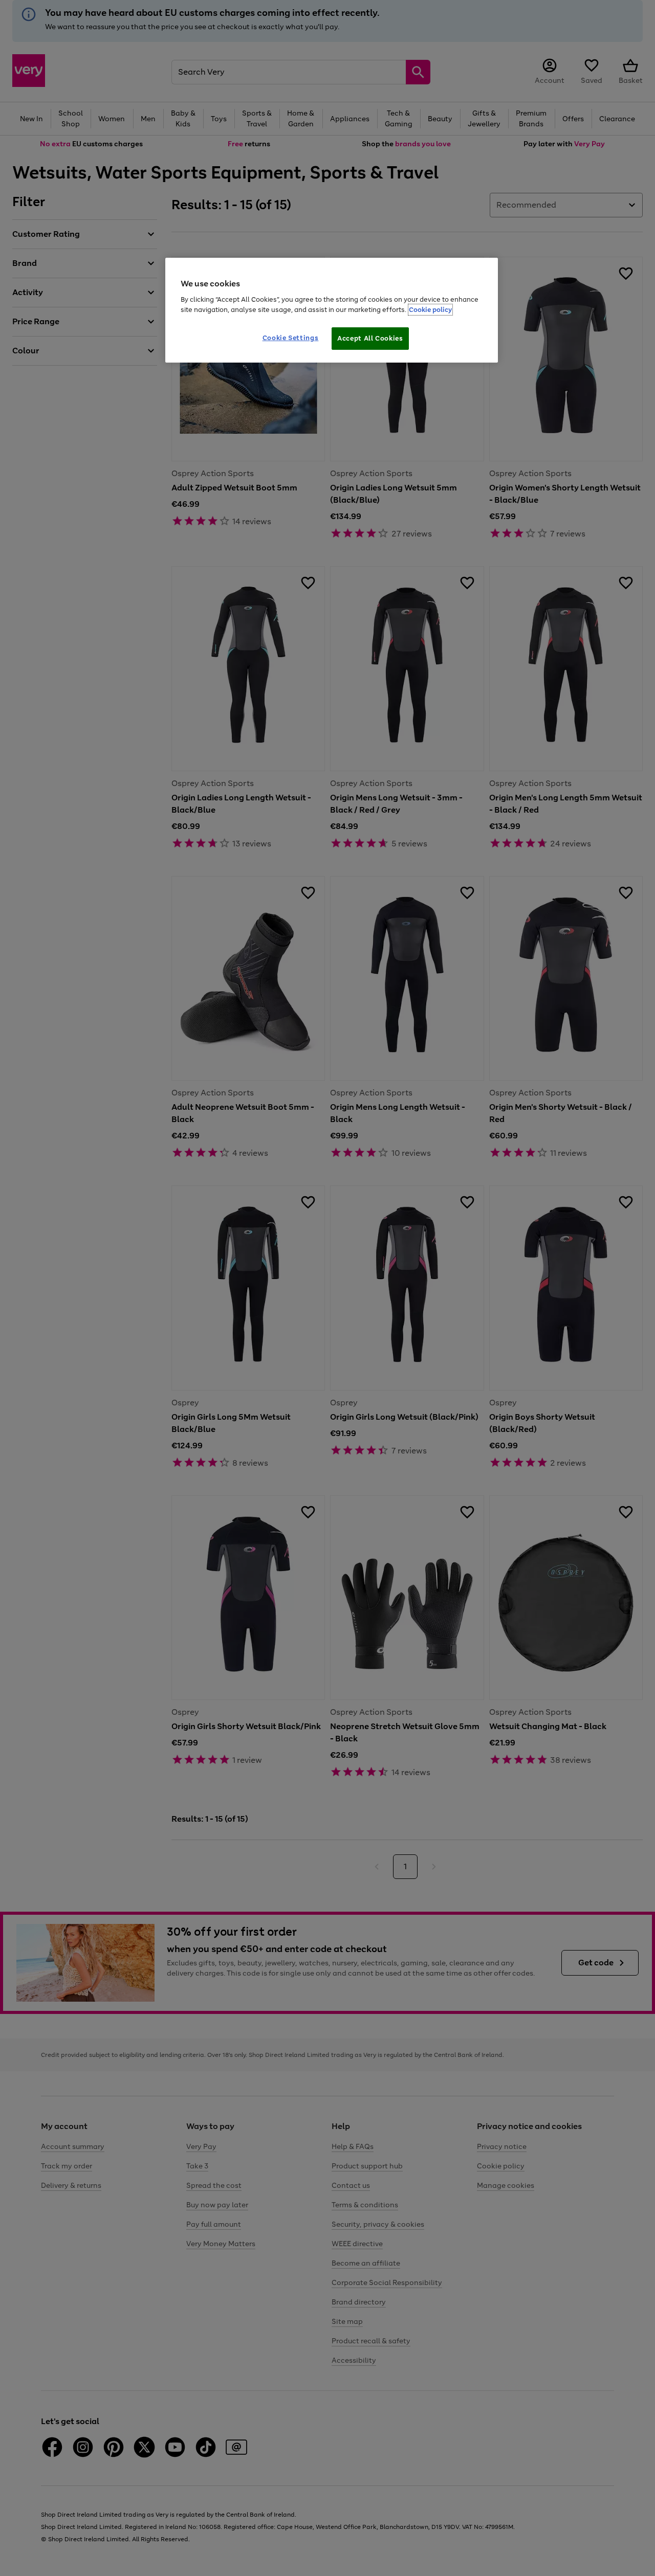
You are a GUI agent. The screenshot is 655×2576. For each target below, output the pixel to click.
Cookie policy (430, 310)
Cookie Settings (291, 338)
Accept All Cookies (370, 338)
